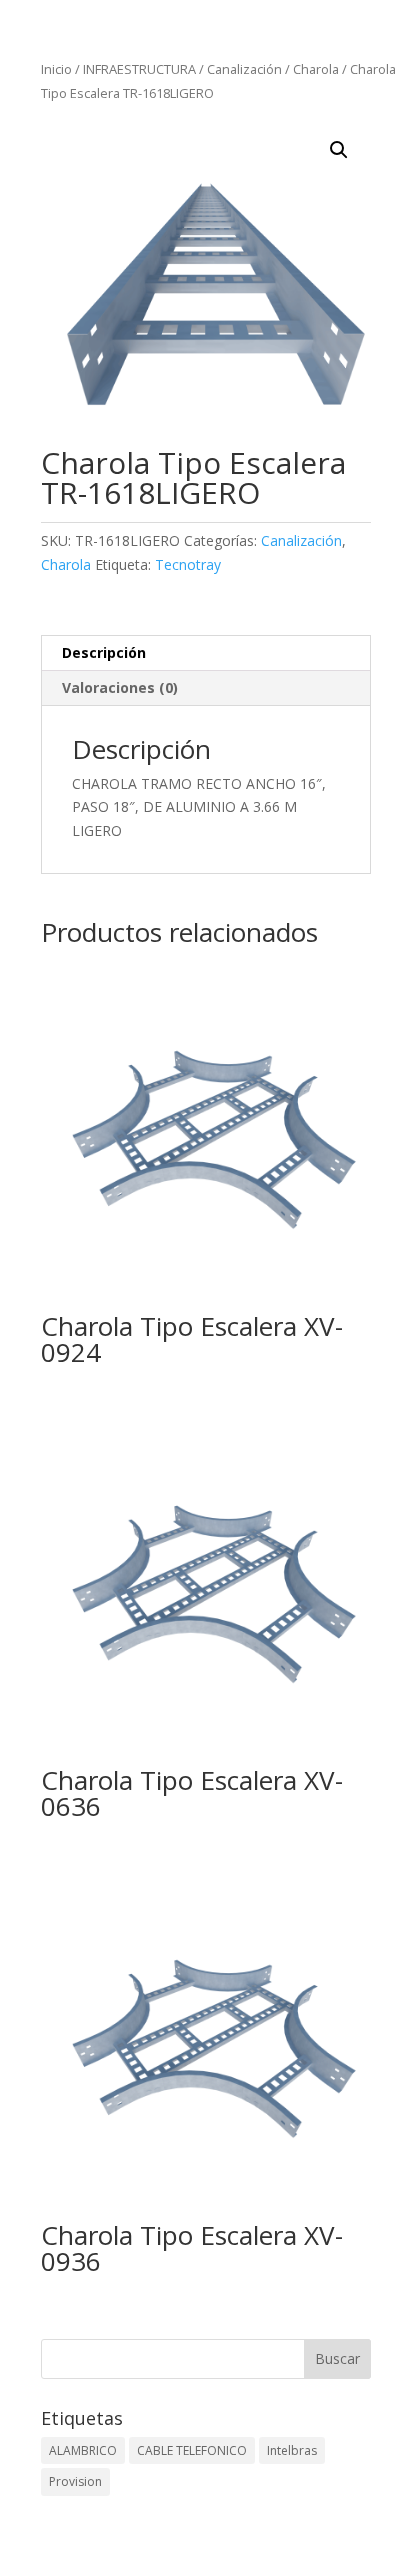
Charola (316, 69)
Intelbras (292, 2450)
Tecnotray (188, 564)
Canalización (244, 69)
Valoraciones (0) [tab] (120, 687)
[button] (339, 150)
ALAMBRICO (83, 2450)
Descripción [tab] (104, 652)
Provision (75, 2481)
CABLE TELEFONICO (192, 2450)
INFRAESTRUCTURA (139, 69)
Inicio (56, 69)
